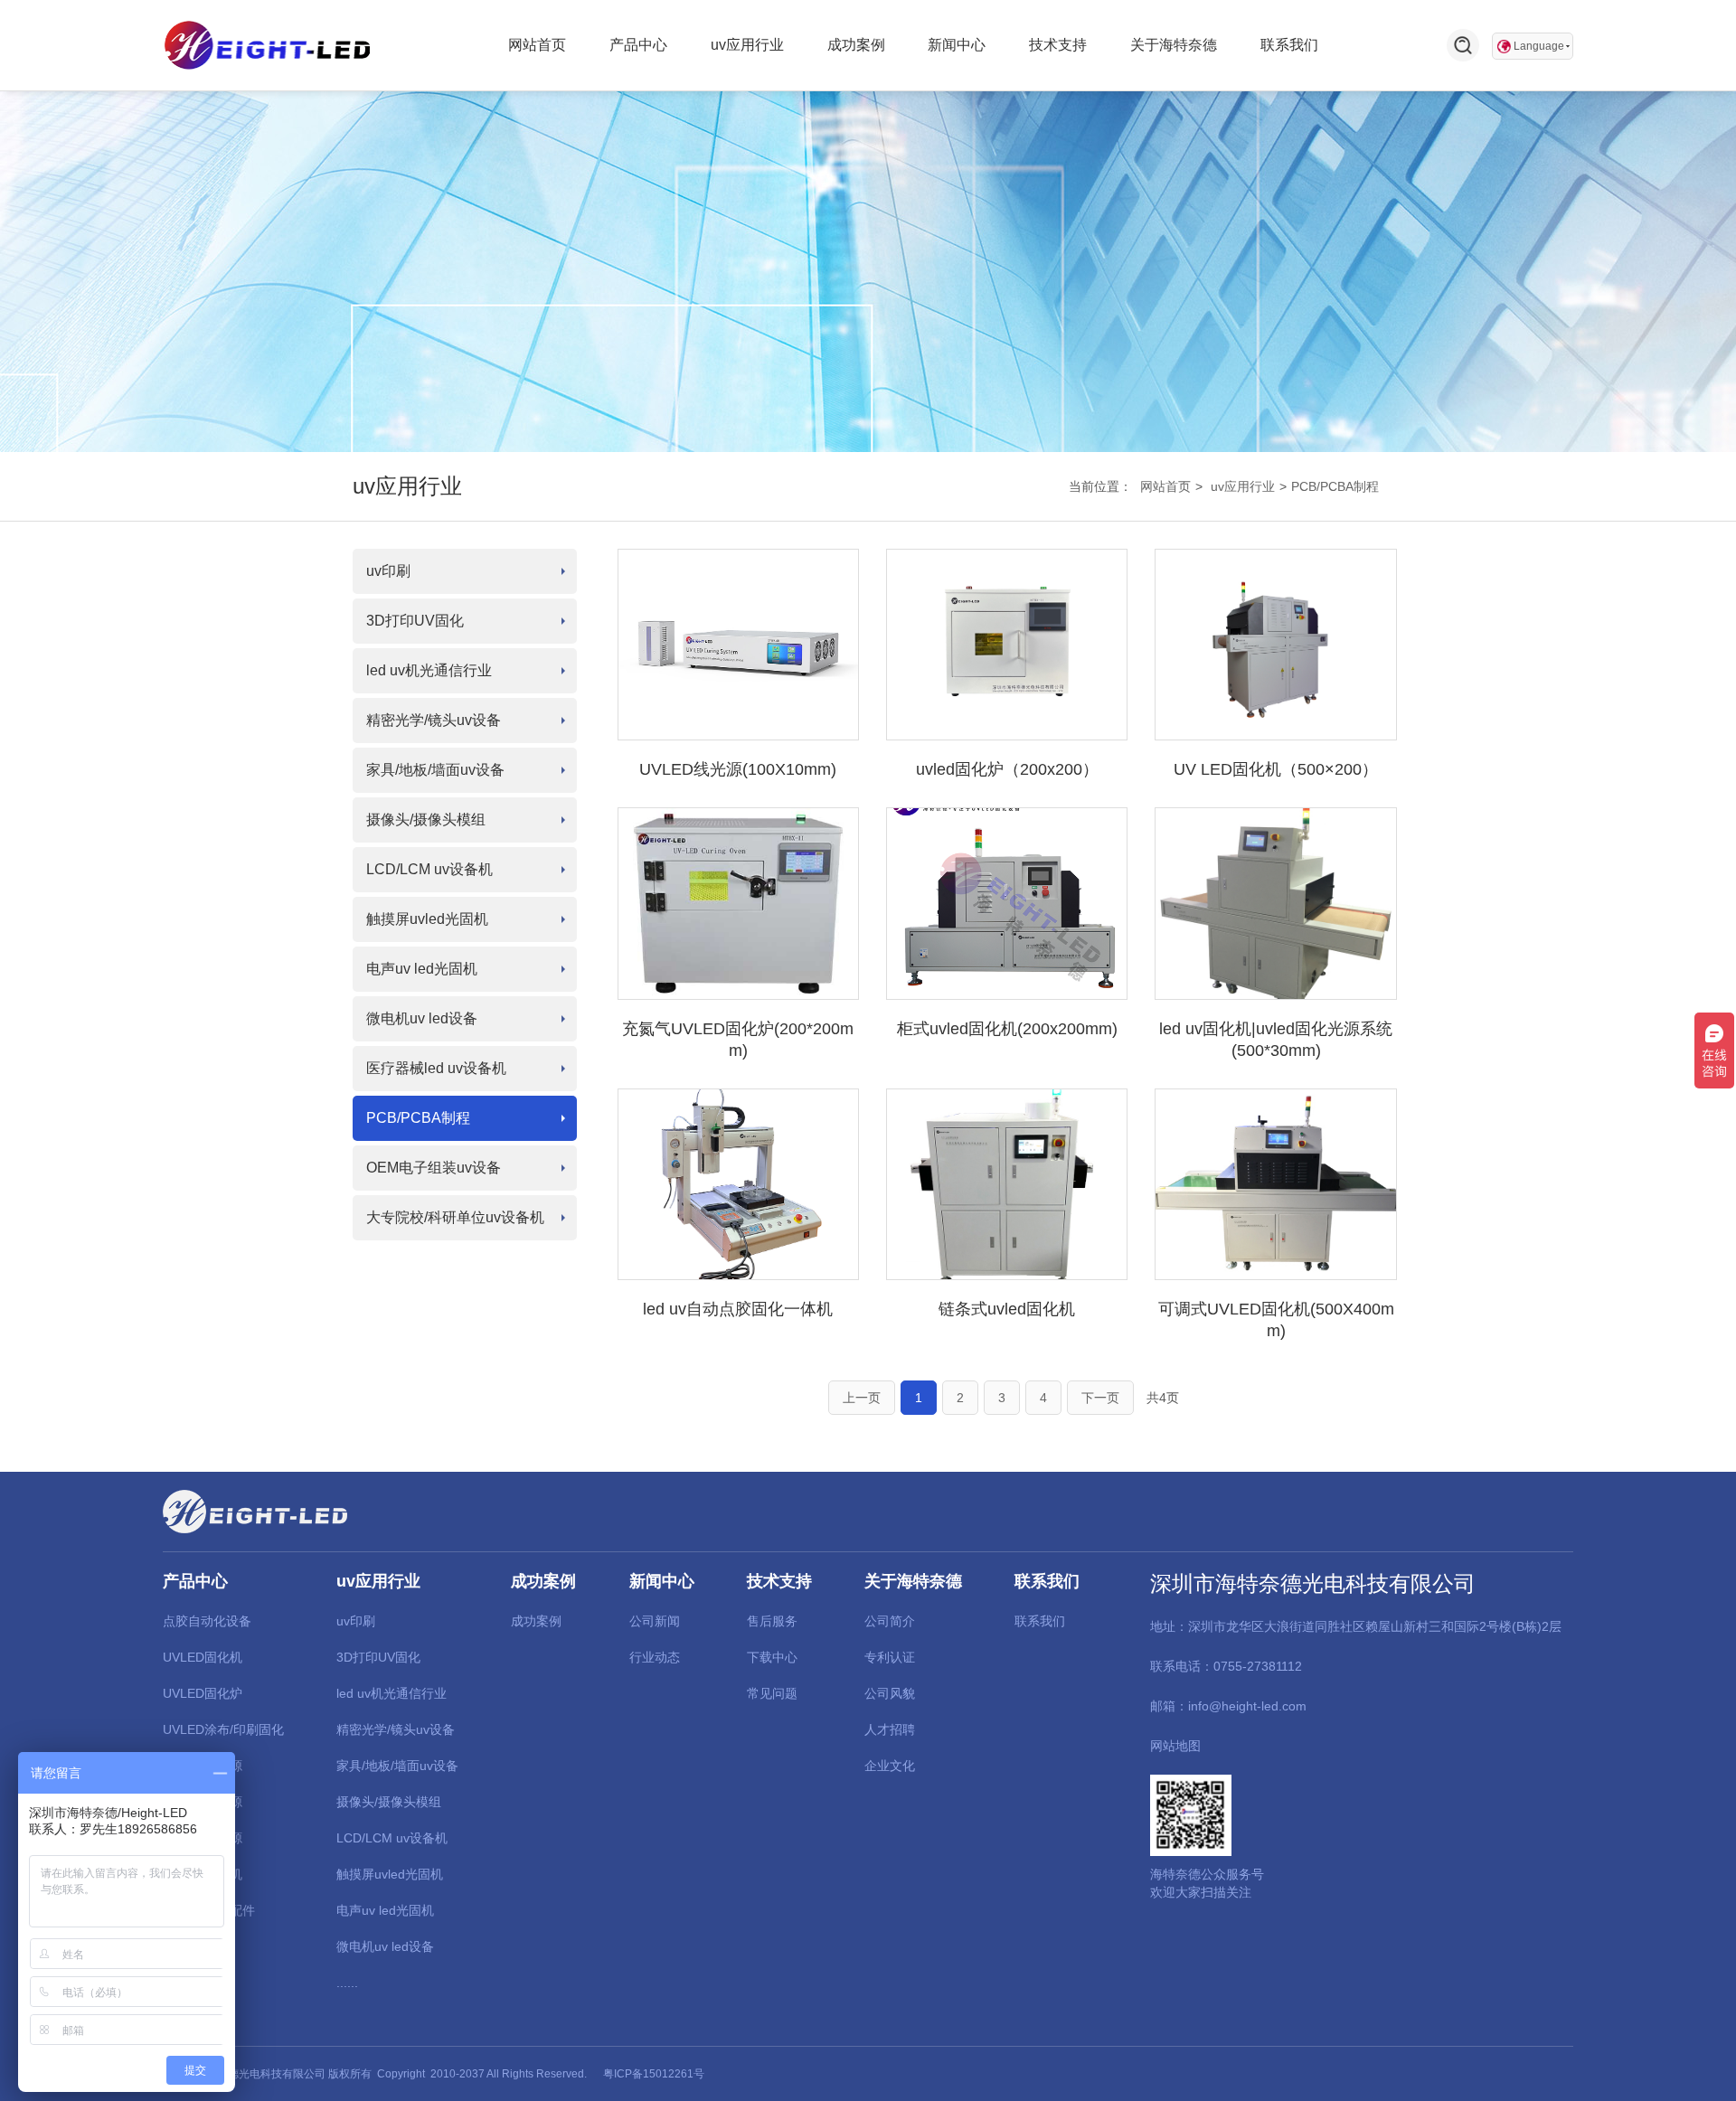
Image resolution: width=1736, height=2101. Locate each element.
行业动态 (655, 1657)
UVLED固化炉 (203, 1693)
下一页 (1100, 1398)
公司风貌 (890, 1693)
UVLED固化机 (203, 1657)
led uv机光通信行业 (429, 670)
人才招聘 (890, 1729)
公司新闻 (655, 1621)
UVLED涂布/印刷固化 (223, 1729)
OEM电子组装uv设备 (434, 1168)
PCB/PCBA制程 (1335, 486)
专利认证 (890, 1657)
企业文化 (890, 1766)
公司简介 (890, 1621)
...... (347, 1983)
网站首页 (1165, 486)
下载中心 (772, 1657)
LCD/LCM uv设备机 (429, 869)
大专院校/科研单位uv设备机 (455, 1217)
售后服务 (772, 1621)
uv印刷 (388, 571)
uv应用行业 (1243, 486)
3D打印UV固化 (415, 621)
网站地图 (1175, 1746)
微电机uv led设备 (422, 1018)
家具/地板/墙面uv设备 (435, 770)
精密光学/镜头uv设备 (434, 720)
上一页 (862, 1398)
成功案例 (536, 1621)
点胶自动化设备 (207, 1621)
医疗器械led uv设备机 (436, 1068)
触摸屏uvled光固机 (427, 919)
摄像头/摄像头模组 (426, 820)
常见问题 (772, 1693)
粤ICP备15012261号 (654, 2074)
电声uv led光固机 (422, 969)
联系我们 (1040, 1621)
